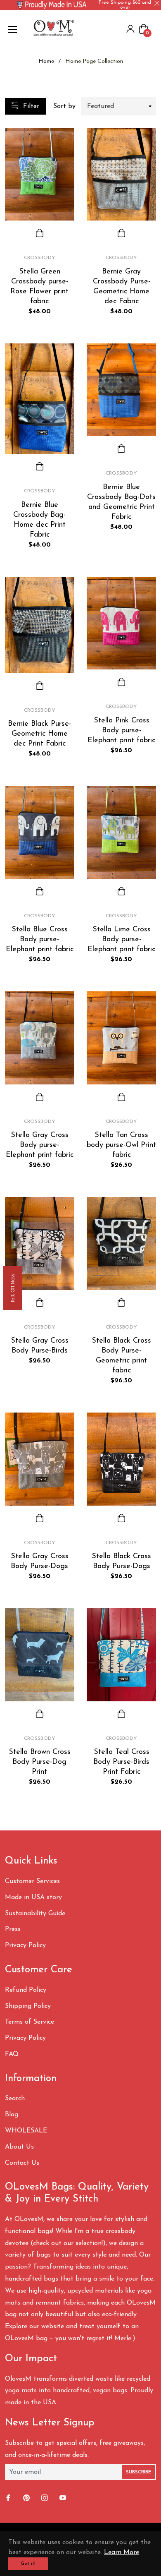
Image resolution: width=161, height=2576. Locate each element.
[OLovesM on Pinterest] (27, 2498)
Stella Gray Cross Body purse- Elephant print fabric (40, 1145)
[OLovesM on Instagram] (45, 2498)
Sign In (130, 29)
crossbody (40, 258)
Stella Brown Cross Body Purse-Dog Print (40, 1762)
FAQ (12, 2054)
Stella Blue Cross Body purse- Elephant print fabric (40, 940)
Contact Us (22, 2163)
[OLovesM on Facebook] (9, 2498)
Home (46, 61)
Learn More (122, 2552)
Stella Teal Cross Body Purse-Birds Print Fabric (121, 1762)
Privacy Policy (25, 1945)
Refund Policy (26, 1990)
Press (13, 1929)
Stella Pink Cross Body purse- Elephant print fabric (121, 731)
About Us (19, 2147)
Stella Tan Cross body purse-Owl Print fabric (121, 1145)
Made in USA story (33, 1897)
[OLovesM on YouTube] (64, 2498)
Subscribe (139, 2472)
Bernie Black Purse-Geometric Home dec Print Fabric (39, 734)
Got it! (28, 2564)
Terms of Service (30, 2022)
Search (15, 2099)
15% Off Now (13, 1288)
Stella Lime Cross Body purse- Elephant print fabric (121, 940)
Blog (12, 2115)
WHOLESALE (26, 2131)
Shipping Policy (28, 2006)
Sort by (64, 106)
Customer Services (32, 1881)
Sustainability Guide (35, 1914)
